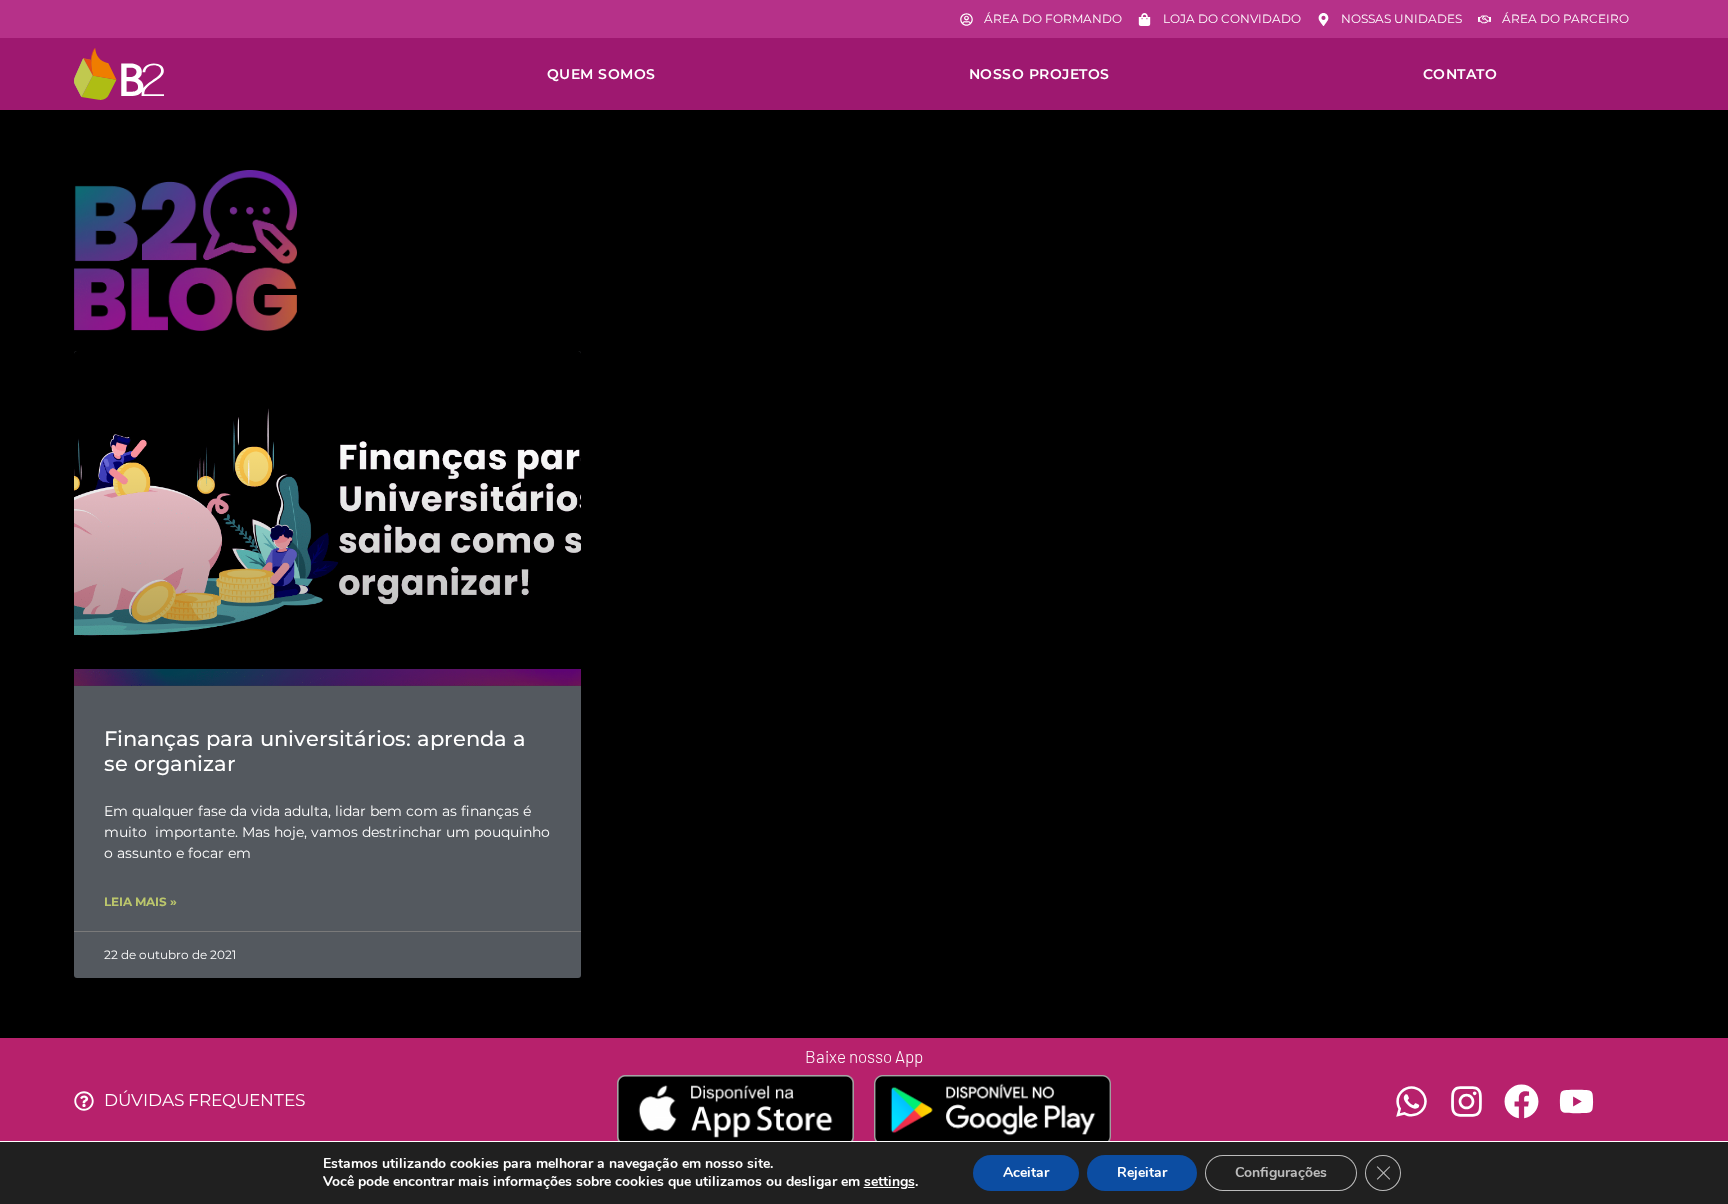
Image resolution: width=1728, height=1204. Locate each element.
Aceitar (1026, 1172)
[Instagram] (1466, 1101)
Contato (1460, 74)
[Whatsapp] (1411, 1101)
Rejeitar (1142, 1172)
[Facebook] (1521, 1101)
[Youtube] (1576, 1101)
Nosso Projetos (1039, 74)
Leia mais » (140, 901)
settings (889, 1182)
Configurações (1281, 1172)
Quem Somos (601, 74)
